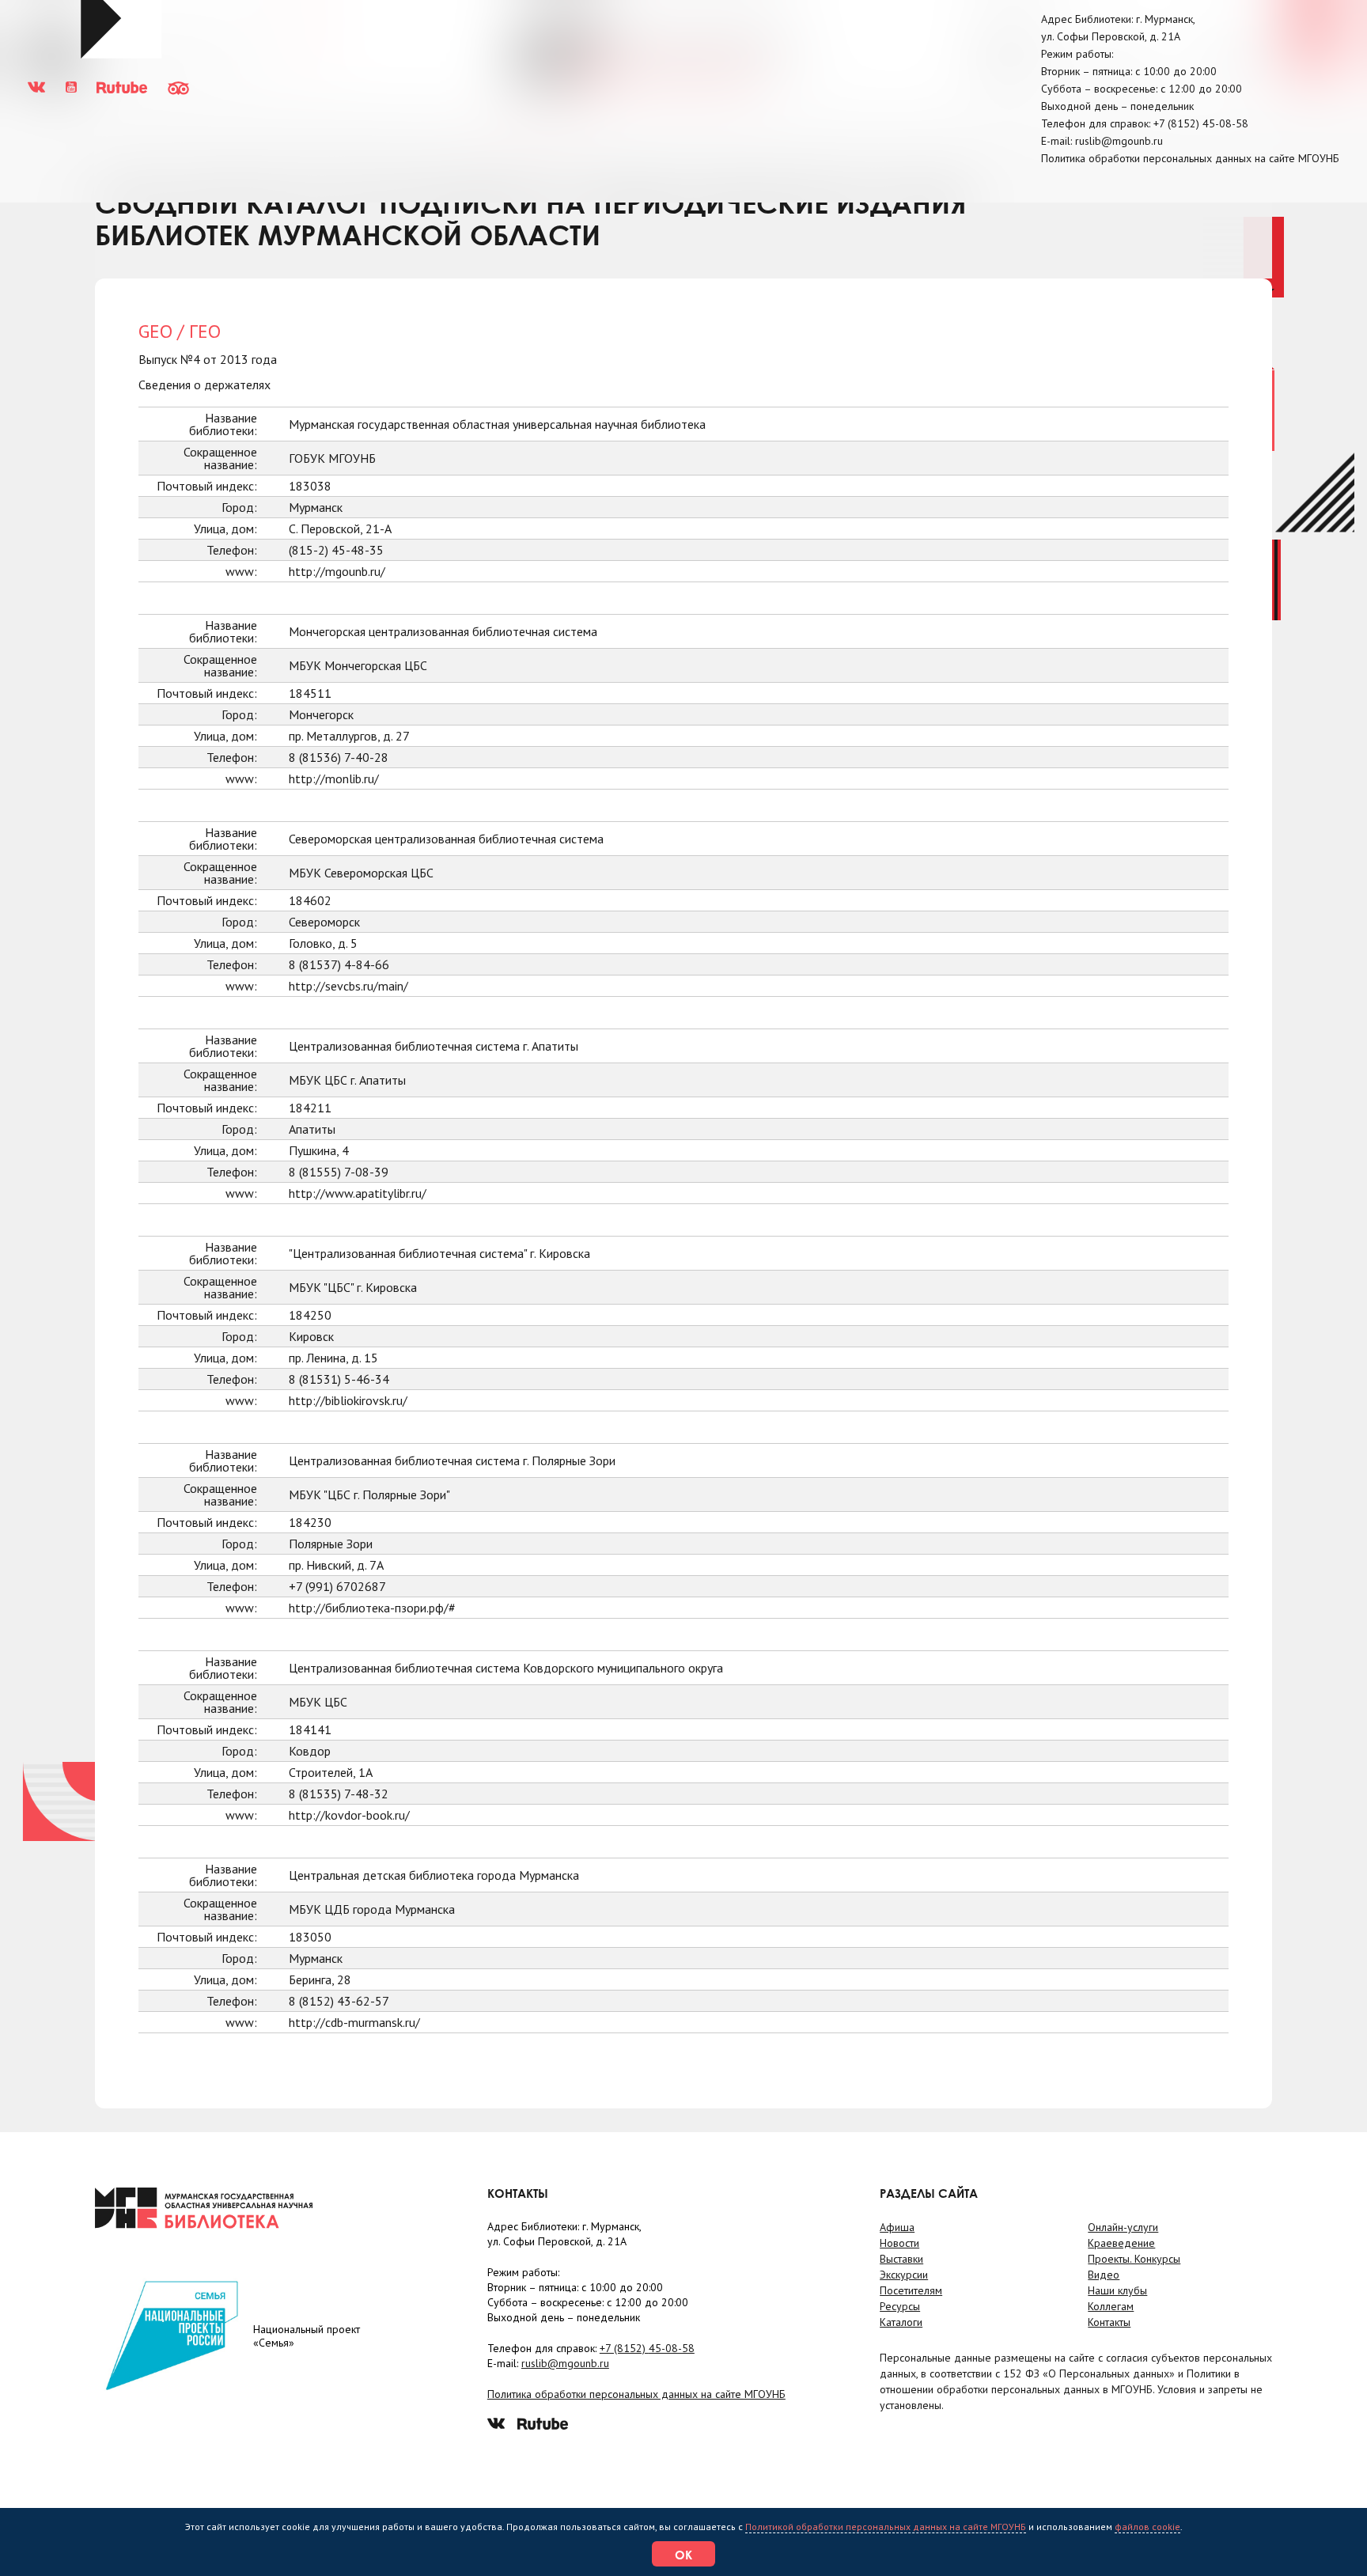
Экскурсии (904, 2275)
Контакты (1109, 2322)
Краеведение (1121, 2243)
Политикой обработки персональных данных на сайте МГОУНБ (886, 2527)
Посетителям (911, 2290)
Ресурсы (900, 2306)
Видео (1104, 2275)
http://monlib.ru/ (334, 778)
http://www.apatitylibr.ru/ (358, 1193)
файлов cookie (1147, 2527)
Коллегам (1111, 2306)
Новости (899, 2243)
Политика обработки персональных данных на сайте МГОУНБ (1190, 158)
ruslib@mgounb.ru (1119, 141)
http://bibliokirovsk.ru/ (348, 1400)
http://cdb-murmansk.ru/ (354, 2022)
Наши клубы (1117, 2290)
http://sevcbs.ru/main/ (348, 986)
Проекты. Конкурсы (1134, 2259)
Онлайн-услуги (1123, 2227)
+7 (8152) (1201, 123)
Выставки (901, 2259)
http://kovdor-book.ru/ (349, 1815)
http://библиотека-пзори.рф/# (372, 1608)
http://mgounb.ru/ (337, 571)
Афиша (897, 2227)
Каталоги (901, 2322)
